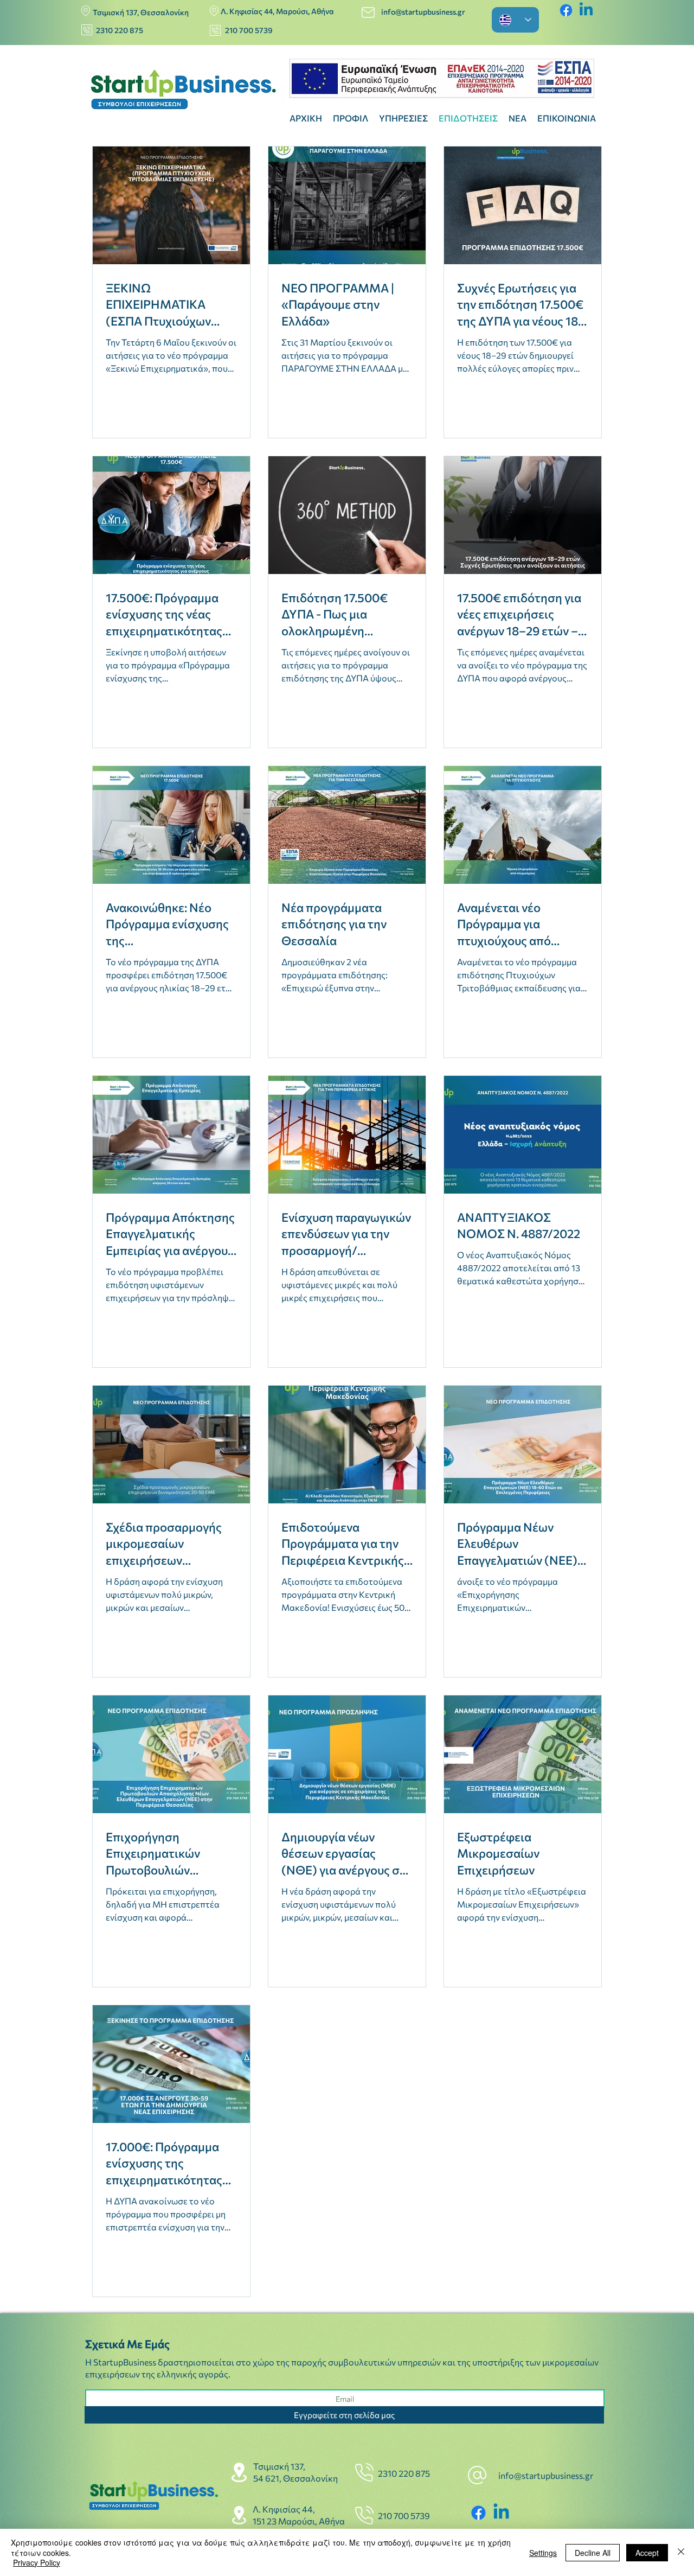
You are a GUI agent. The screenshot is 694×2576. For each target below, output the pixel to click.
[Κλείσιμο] (681, 2552)
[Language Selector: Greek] (515, 20)
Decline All (593, 2553)
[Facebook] (566, 10)
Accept (647, 2553)
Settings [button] (543, 2553)
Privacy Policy (37, 2562)
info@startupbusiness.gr (424, 12)
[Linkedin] (586, 10)
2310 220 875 (120, 30)
